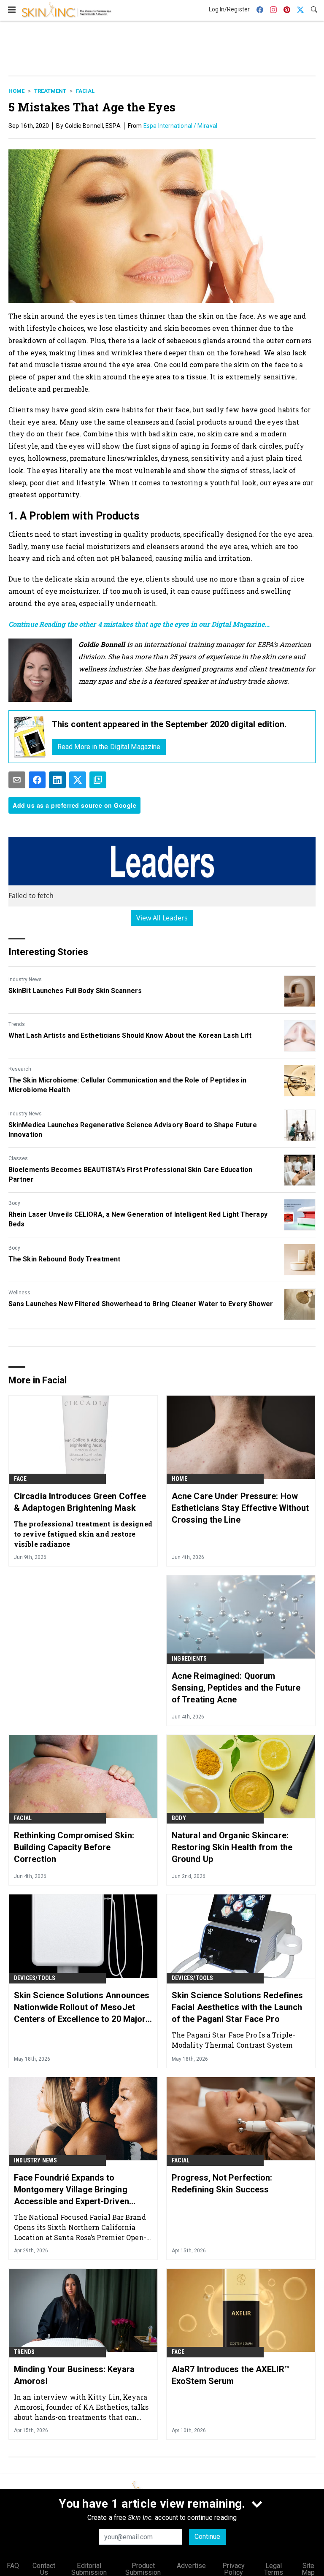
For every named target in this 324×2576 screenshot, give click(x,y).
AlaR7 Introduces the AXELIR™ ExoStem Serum (231, 2375)
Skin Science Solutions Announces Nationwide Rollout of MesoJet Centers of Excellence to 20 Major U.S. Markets (82, 2008)
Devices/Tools (35, 1978)
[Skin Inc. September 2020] (30, 737)
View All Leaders (162, 918)
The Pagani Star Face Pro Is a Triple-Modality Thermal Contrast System (234, 2040)
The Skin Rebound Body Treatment (64, 1259)
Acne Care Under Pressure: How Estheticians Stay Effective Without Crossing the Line (240, 1508)
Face (20, 1479)
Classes (18, 1158)
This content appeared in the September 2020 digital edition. (169, 724)
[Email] (17, 780)
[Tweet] (78, 780)
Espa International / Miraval (180, 126)
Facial (85, 91)
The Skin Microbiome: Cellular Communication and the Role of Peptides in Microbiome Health (127, 1085)
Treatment (50, 91)
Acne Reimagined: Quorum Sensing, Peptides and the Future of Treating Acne (236, 1688)
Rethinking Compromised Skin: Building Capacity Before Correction (74, 1847)
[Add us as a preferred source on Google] (98, 780)
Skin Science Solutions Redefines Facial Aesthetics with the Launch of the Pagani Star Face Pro (237, 2007)
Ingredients (189, 1659)
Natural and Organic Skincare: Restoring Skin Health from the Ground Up (232, 1847)
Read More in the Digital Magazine (109, 747)
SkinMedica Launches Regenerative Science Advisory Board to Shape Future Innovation (133, 1130)
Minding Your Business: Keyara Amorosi (74, 2375)
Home (16, 91)
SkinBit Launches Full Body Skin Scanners (75, 991)
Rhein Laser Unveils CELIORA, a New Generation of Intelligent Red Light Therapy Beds (138, 1219)
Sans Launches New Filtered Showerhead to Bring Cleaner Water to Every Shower (141, 1304)
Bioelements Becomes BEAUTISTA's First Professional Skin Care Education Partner (130, 1174)
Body (14, 1203)
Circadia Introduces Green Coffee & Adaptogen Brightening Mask (80, 1502)
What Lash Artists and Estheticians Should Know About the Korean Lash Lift (130, 1035)
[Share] (37, 780)
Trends (17, 1024)
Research (20, 1069)
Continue (207, 2537)
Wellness (19, 1293)
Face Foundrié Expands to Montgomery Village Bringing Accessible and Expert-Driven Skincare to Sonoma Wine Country (81, 2190)
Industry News (25, 980)
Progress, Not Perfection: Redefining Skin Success (222, 2184)
